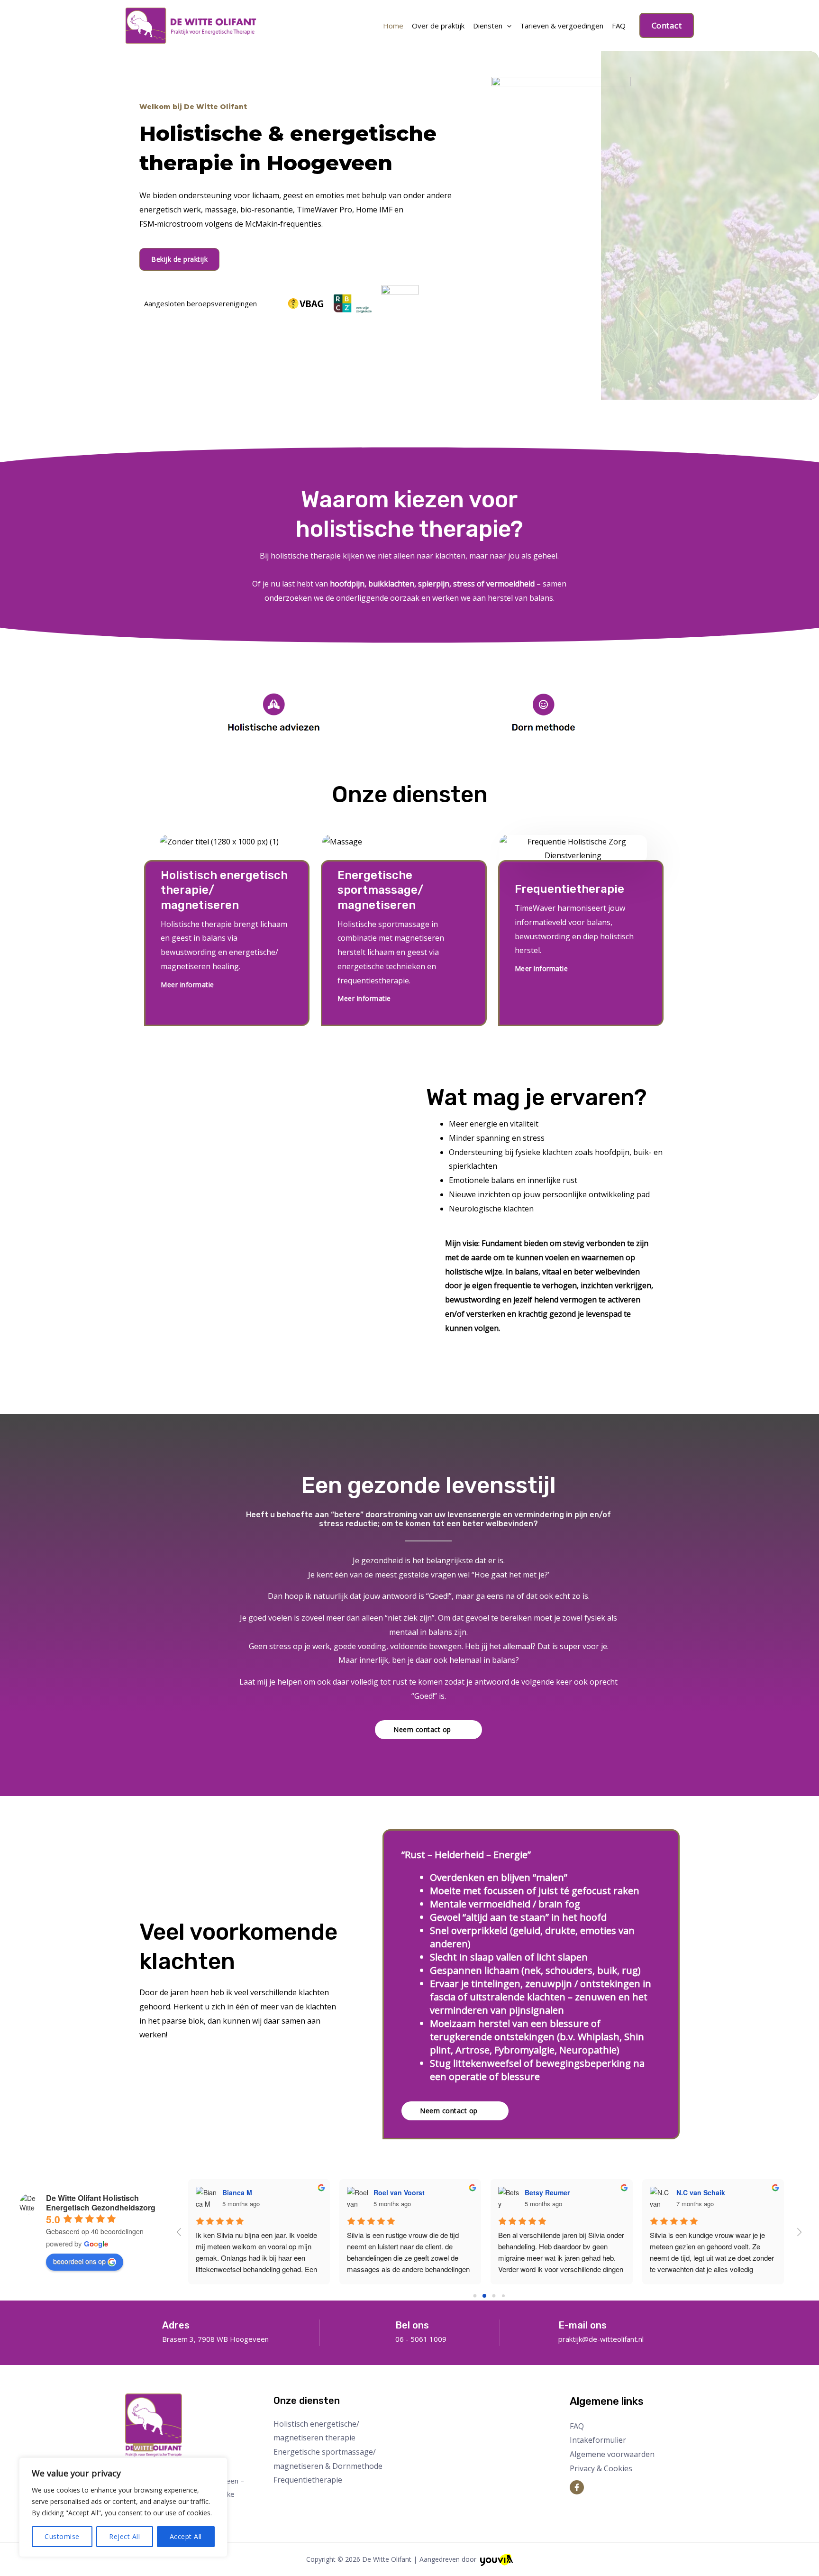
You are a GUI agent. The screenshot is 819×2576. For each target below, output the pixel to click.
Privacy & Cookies (601, 2468)
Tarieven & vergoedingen (562, 26)
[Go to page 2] (494, 2296)
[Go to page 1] (484, 2296)
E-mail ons (582, 2325)
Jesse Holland (710, 2192)
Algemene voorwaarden (612, 2454)
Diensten (488, 26)
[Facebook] (577, 2487)
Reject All (124, 2536)
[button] (667, 25)
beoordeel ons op (79, 2261)
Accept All (186, 2536)
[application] (507, 26)
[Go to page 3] (503, 2296)
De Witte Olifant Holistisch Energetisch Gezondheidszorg (101, 2203)
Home (393, 26)
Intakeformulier (598, 2440)
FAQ (619, 26)
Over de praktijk (438, 26)
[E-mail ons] (543, 2327)
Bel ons (412, 2325)
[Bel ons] (380, 2327)
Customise (62, 2536)
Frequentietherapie (308, 2480)
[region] (123, 2507)
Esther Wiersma (259, 2192)
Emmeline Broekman (418, 2192)
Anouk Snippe (559, 2192)
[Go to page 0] (475, 2296)
